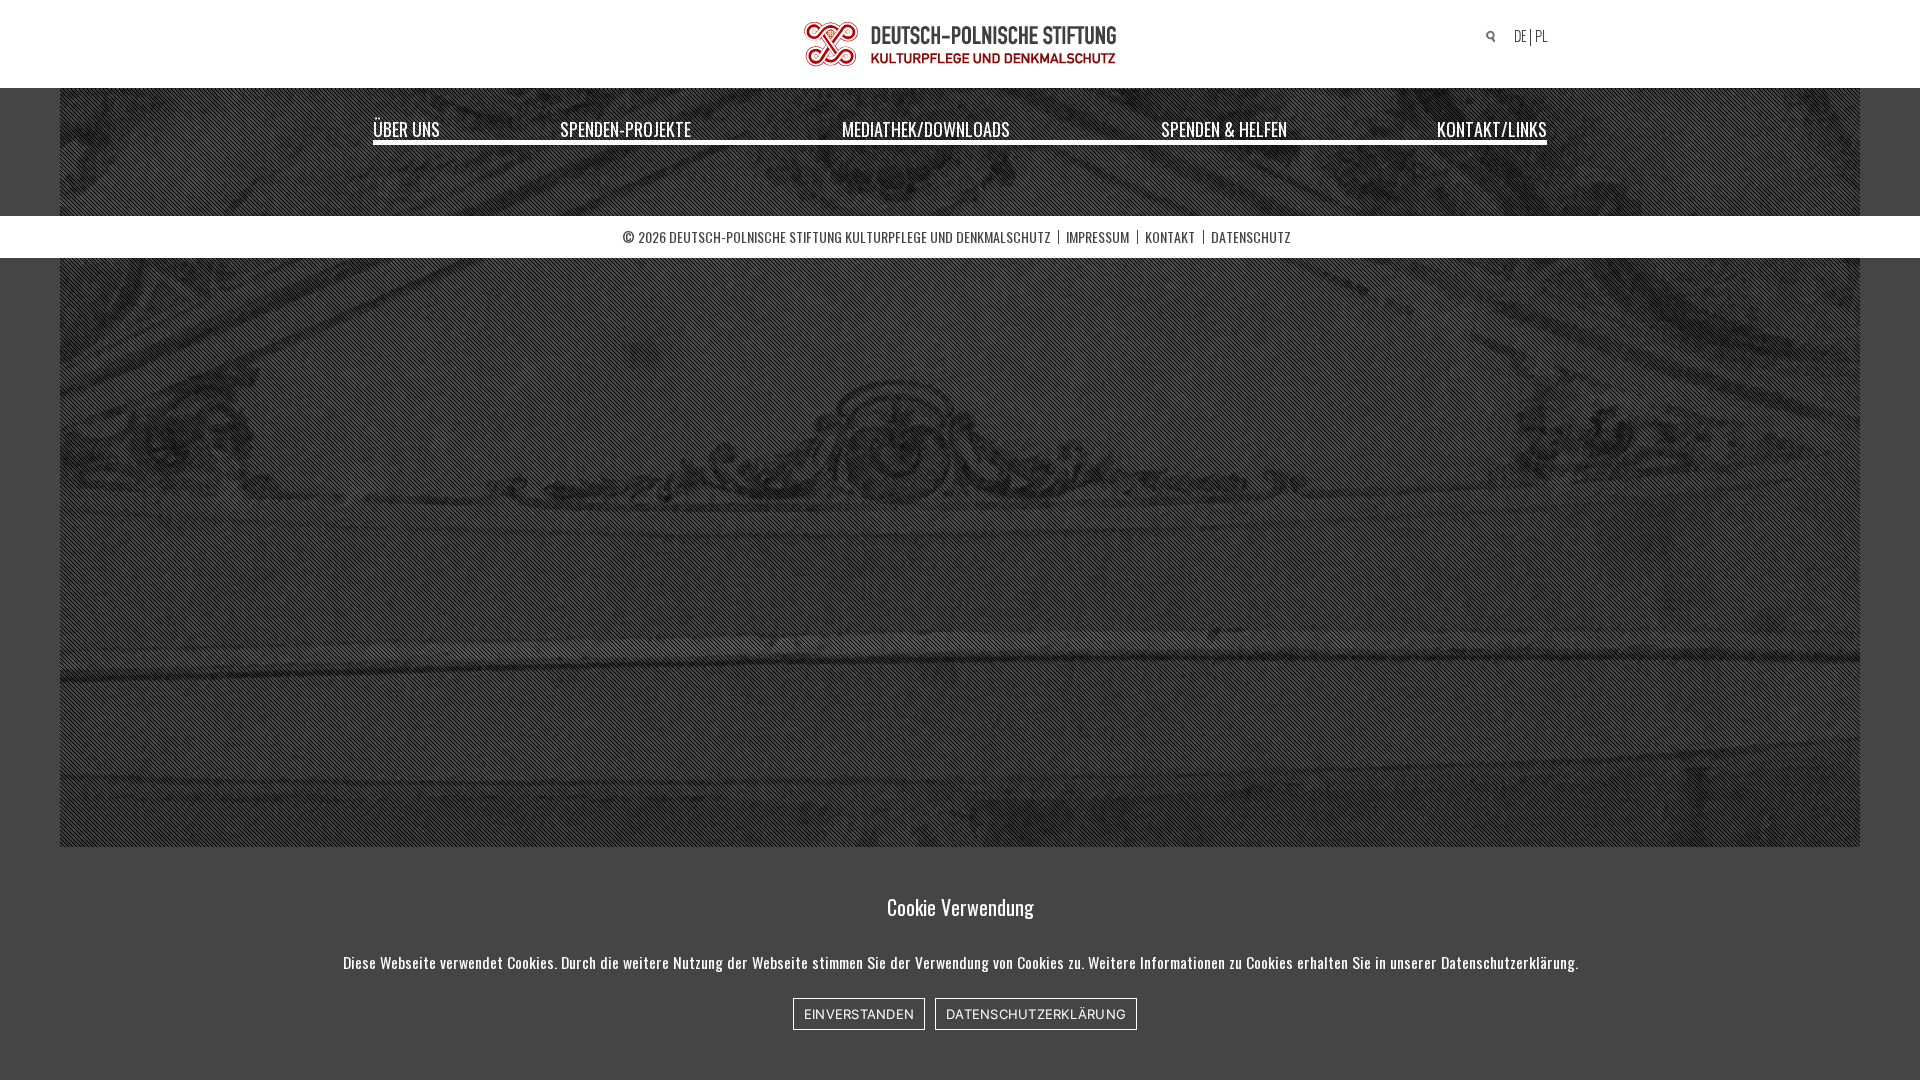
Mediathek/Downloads (926, 128)
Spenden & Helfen (1224, 128)
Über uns (406, 128)
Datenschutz (1251, 236)
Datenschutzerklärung (1036, 1014)
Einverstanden (859, 1014)
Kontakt (1170, 236)
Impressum (1097, 236)
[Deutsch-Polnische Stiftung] (960, 44)
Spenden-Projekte (625, 128)
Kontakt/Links (1492, 128)
